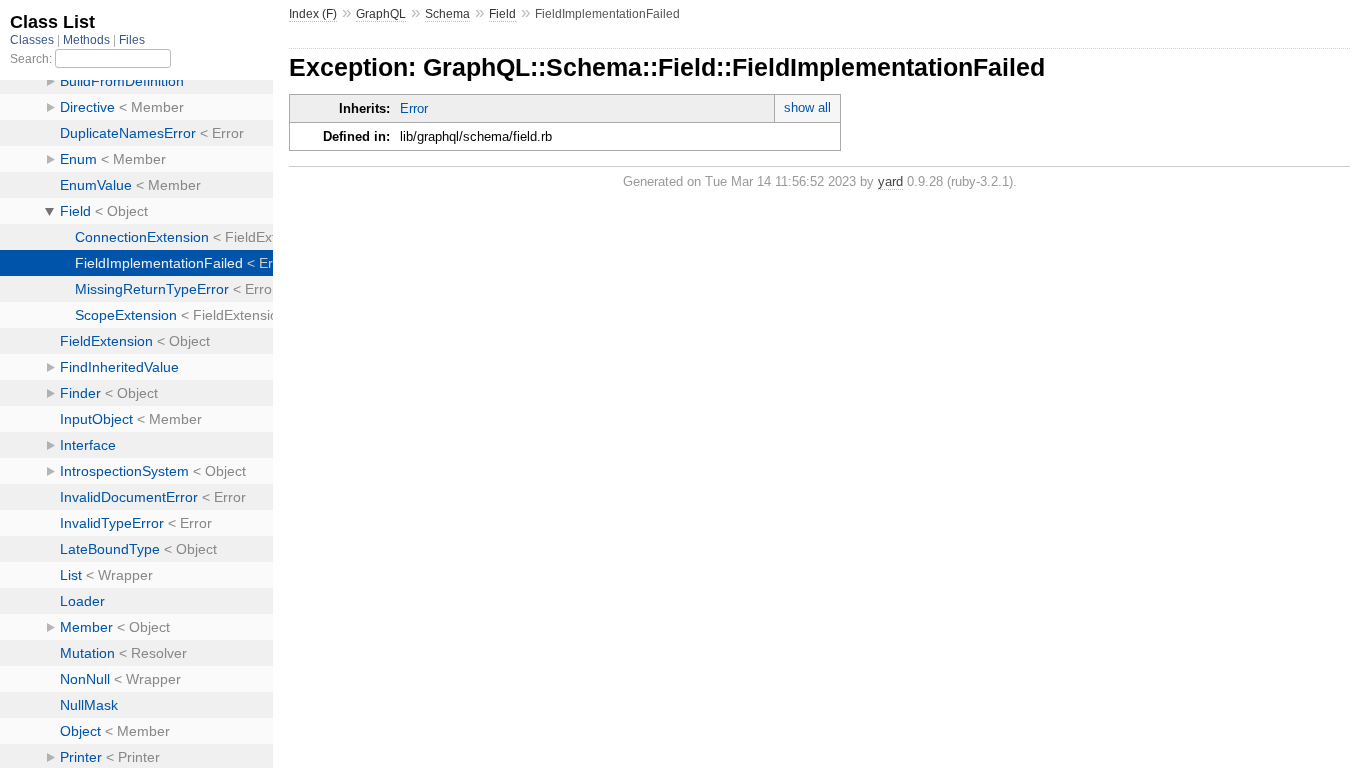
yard (890, 181)
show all (807, 107)
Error (414, 108)
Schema (447, 14)
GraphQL (381, 14)
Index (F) (313, 14)
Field (502, 14)
